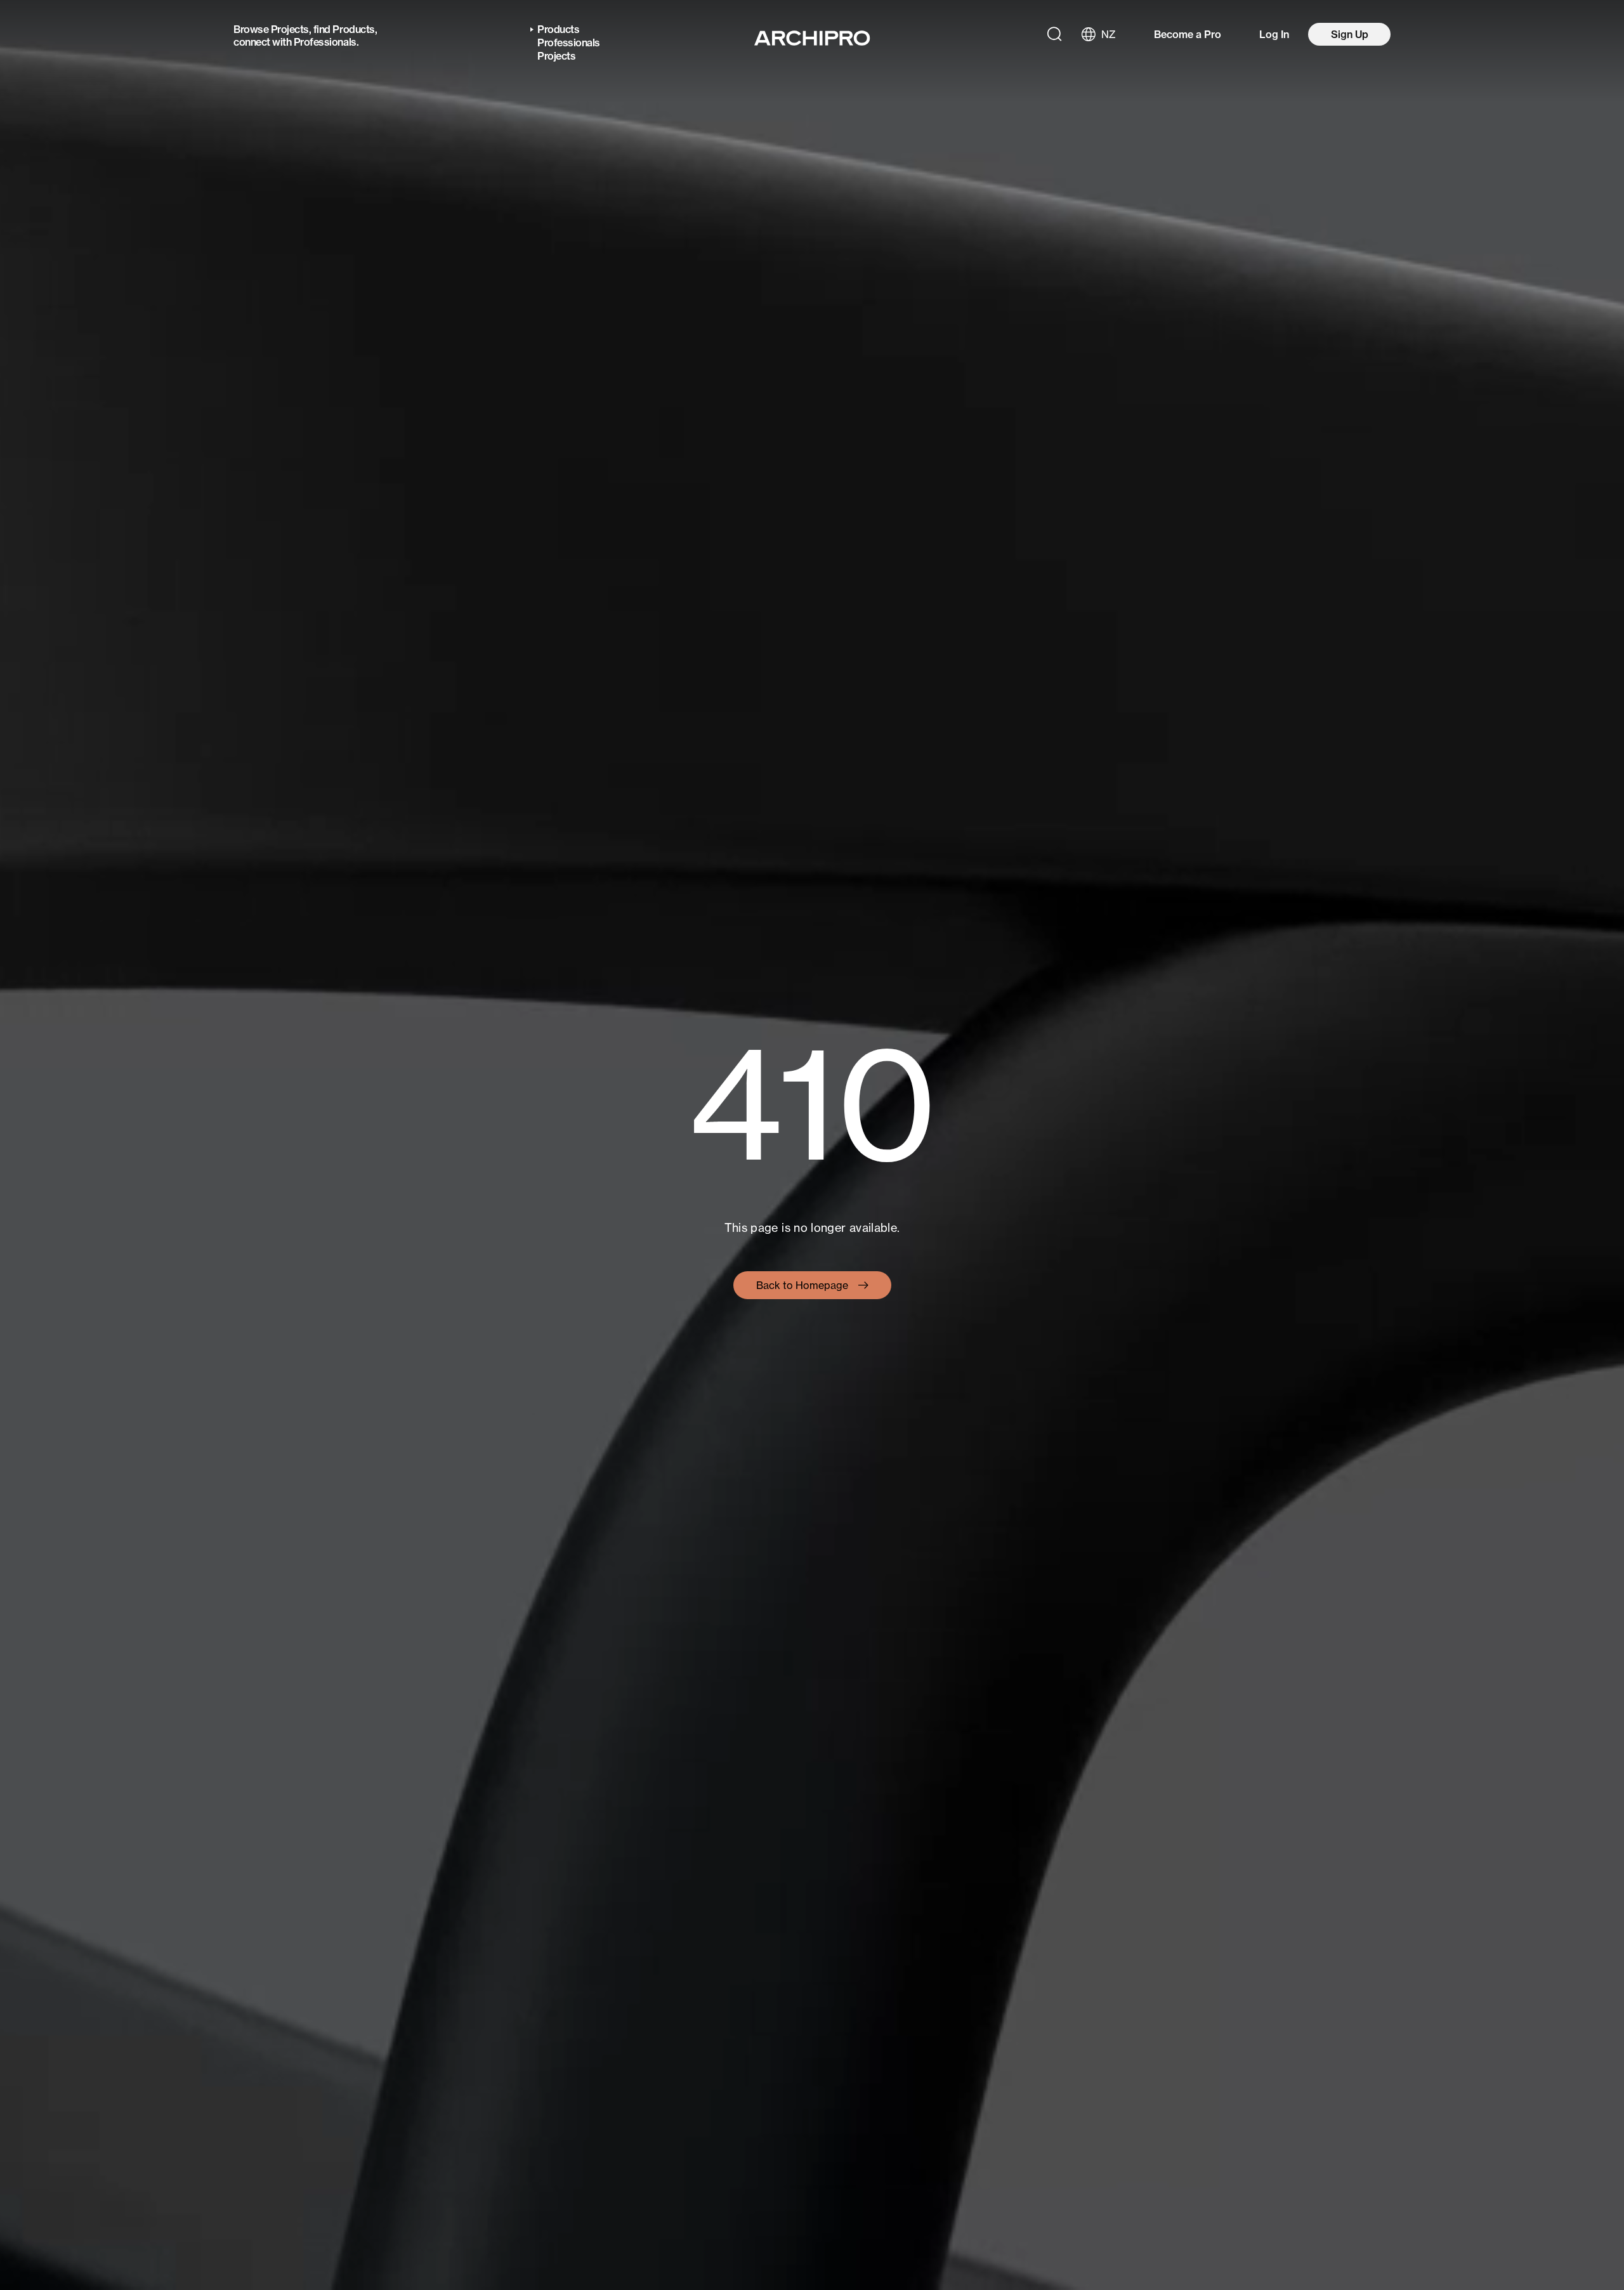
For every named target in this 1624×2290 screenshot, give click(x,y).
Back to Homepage (802, 1285)
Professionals (325, 42)
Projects (290, 29)
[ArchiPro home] (812, 38)
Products (353, 29)
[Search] (1054, 34)
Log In (1274, 34)
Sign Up (1350, 34)
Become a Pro (1188, 34)
